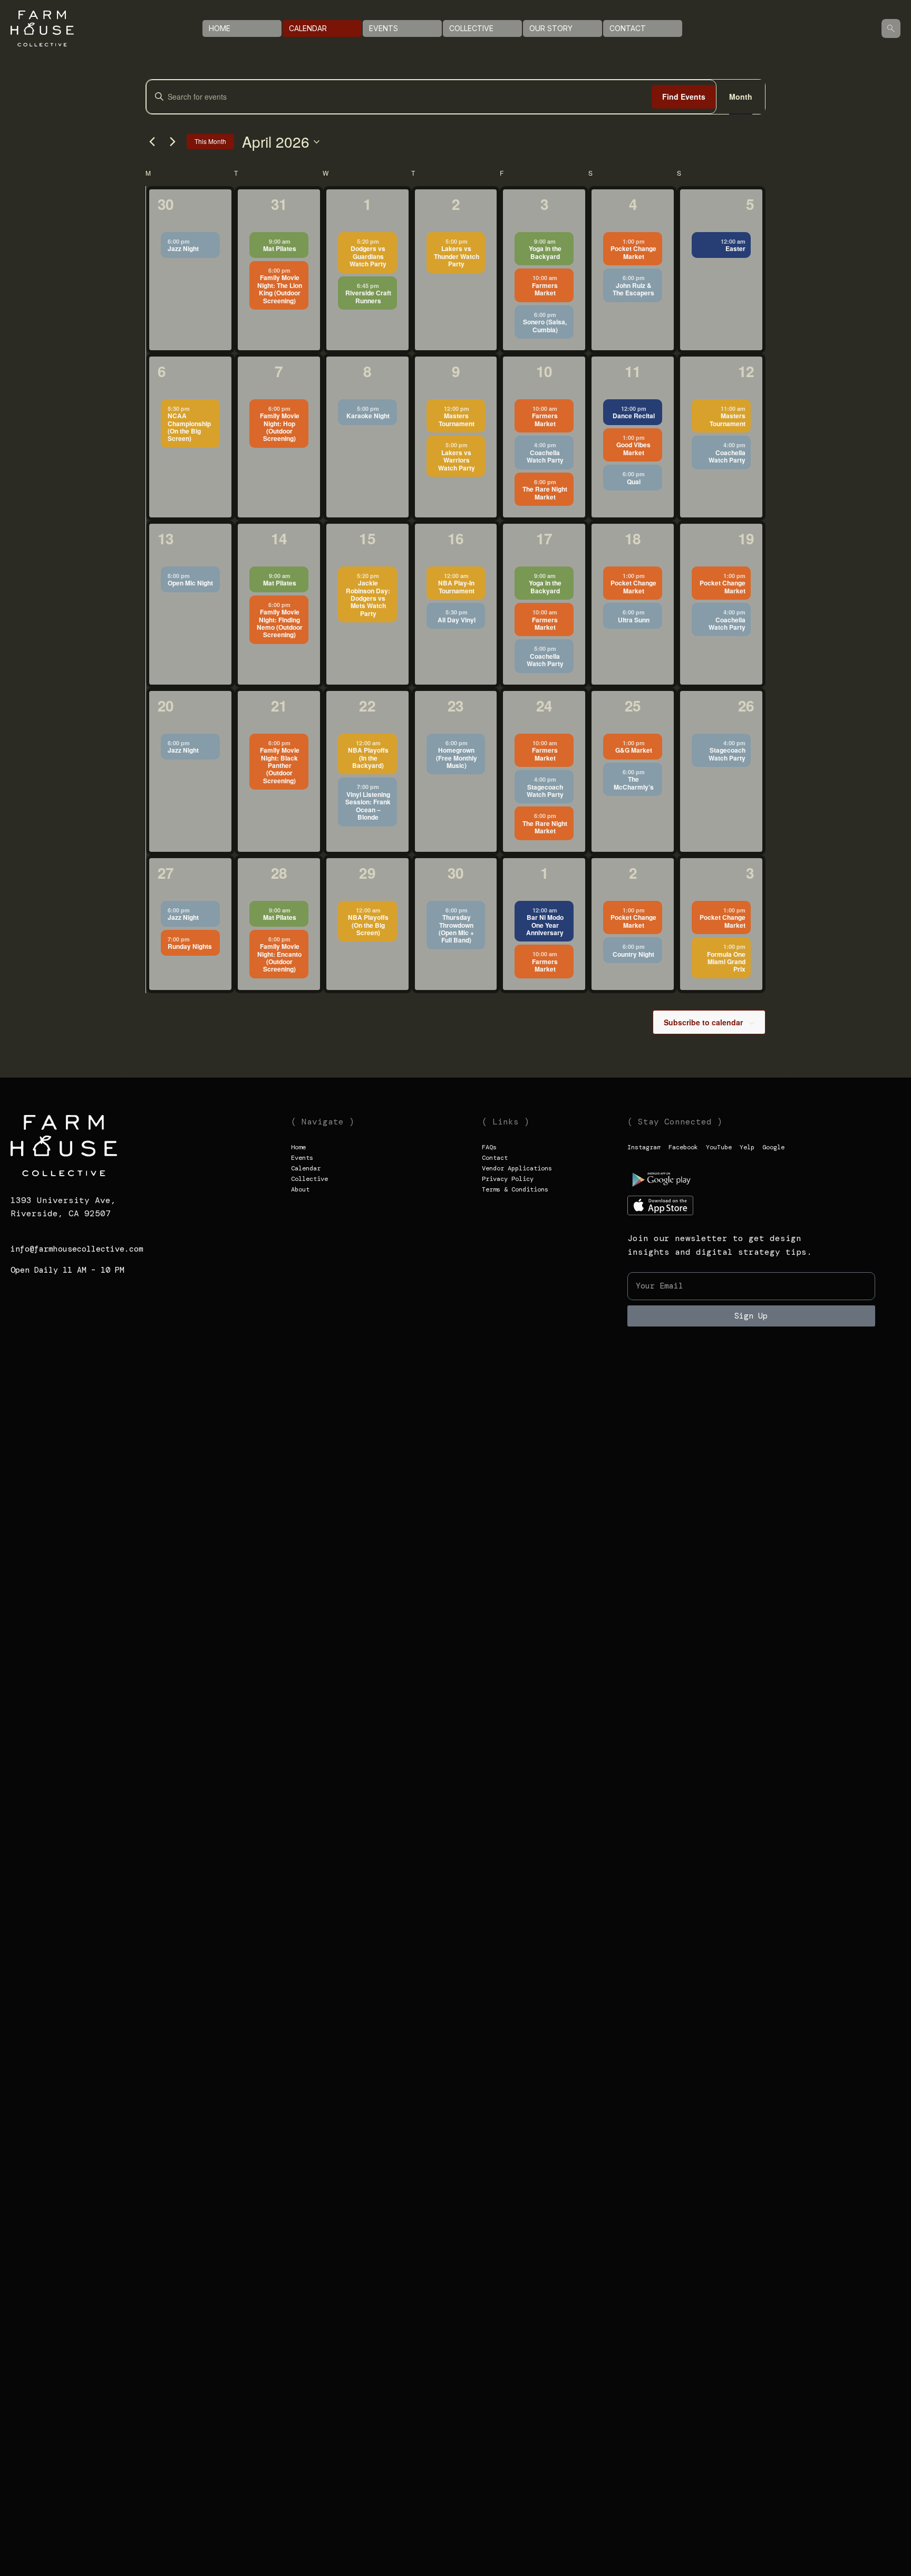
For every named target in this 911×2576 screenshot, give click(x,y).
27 (166, 873)
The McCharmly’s (634, 783)
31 (279, 204)
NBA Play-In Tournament (456, 587)
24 (544, 705)
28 (279, 873)
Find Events (684, 97)
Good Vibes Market (633, 448)
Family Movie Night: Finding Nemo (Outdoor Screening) (280, 623)
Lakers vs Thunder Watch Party (457, 256)
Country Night (633, 954)
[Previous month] (152, 142)
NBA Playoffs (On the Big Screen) (368, 925)
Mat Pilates (280, 248)
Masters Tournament (457, 419)
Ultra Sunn (634, 620)
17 (544, 538)
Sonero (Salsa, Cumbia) (545, 325)
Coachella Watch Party (545, 456)
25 (633, 705)
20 (166, 705)
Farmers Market (545, 289)
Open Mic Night (190, 583)
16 (455, 538)
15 (367, 538)
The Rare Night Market (545, 493)
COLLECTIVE (471, 28)
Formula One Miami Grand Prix (726, 962)
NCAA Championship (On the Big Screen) (189, 427)
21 (279, 705)
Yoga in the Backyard (545, 252)
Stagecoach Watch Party (545, 791)
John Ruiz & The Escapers (633, 289)
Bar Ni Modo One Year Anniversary (545, 925)
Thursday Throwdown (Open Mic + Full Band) (456, 929)
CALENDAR (308, 28)
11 (633, 371)
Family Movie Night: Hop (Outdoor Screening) (280, 427)
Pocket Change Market (633, 252)
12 (746, 371)
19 (746, 538)
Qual (634, 482)
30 (166, 204)
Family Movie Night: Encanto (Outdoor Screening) (279, 958)
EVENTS (384, 28)
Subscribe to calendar (703, 1022)
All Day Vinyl (457, 620)
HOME (220, 28)
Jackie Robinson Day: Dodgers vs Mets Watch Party (368, 598)
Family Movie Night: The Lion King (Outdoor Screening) (280, 289)
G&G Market (634, 750)
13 (166, 538)
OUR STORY (551, 28)
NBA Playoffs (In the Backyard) (368, 758)
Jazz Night (183, 248)
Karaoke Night (368, 416)
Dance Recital (634, 416)
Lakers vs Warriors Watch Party (457, 460)
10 (544, 371)
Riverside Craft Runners (368, 296)
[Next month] (172, 142)
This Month (210, 141)
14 (279, 538)
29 (367, 873)
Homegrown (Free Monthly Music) (457, 758)
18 (633, 538)
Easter (735, 248)
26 (746, 705)
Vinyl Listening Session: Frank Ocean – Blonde (368, 806)
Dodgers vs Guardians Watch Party (368, 256)
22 (367, 705)
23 (455, 705)
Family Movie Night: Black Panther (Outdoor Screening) (280, 765)
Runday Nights (190, 946)
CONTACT (628, 28)
